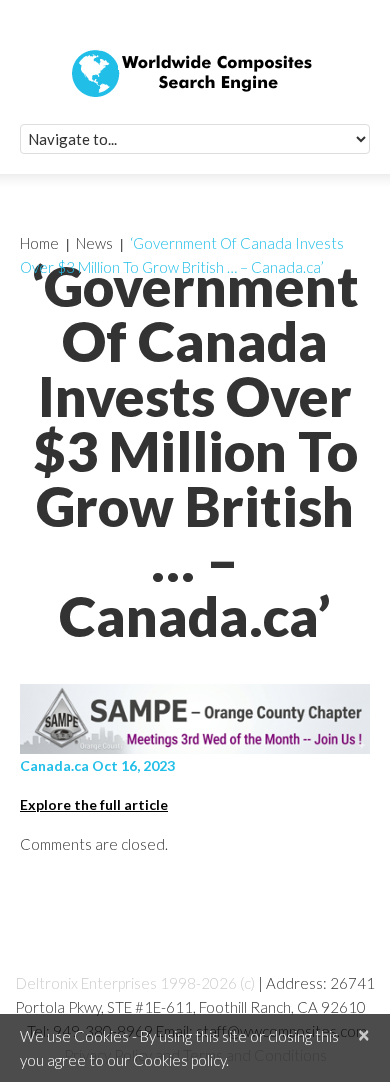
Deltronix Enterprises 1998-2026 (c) (135, 983)
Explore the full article (94, 804)
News (94, 243)
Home (39, 243)
